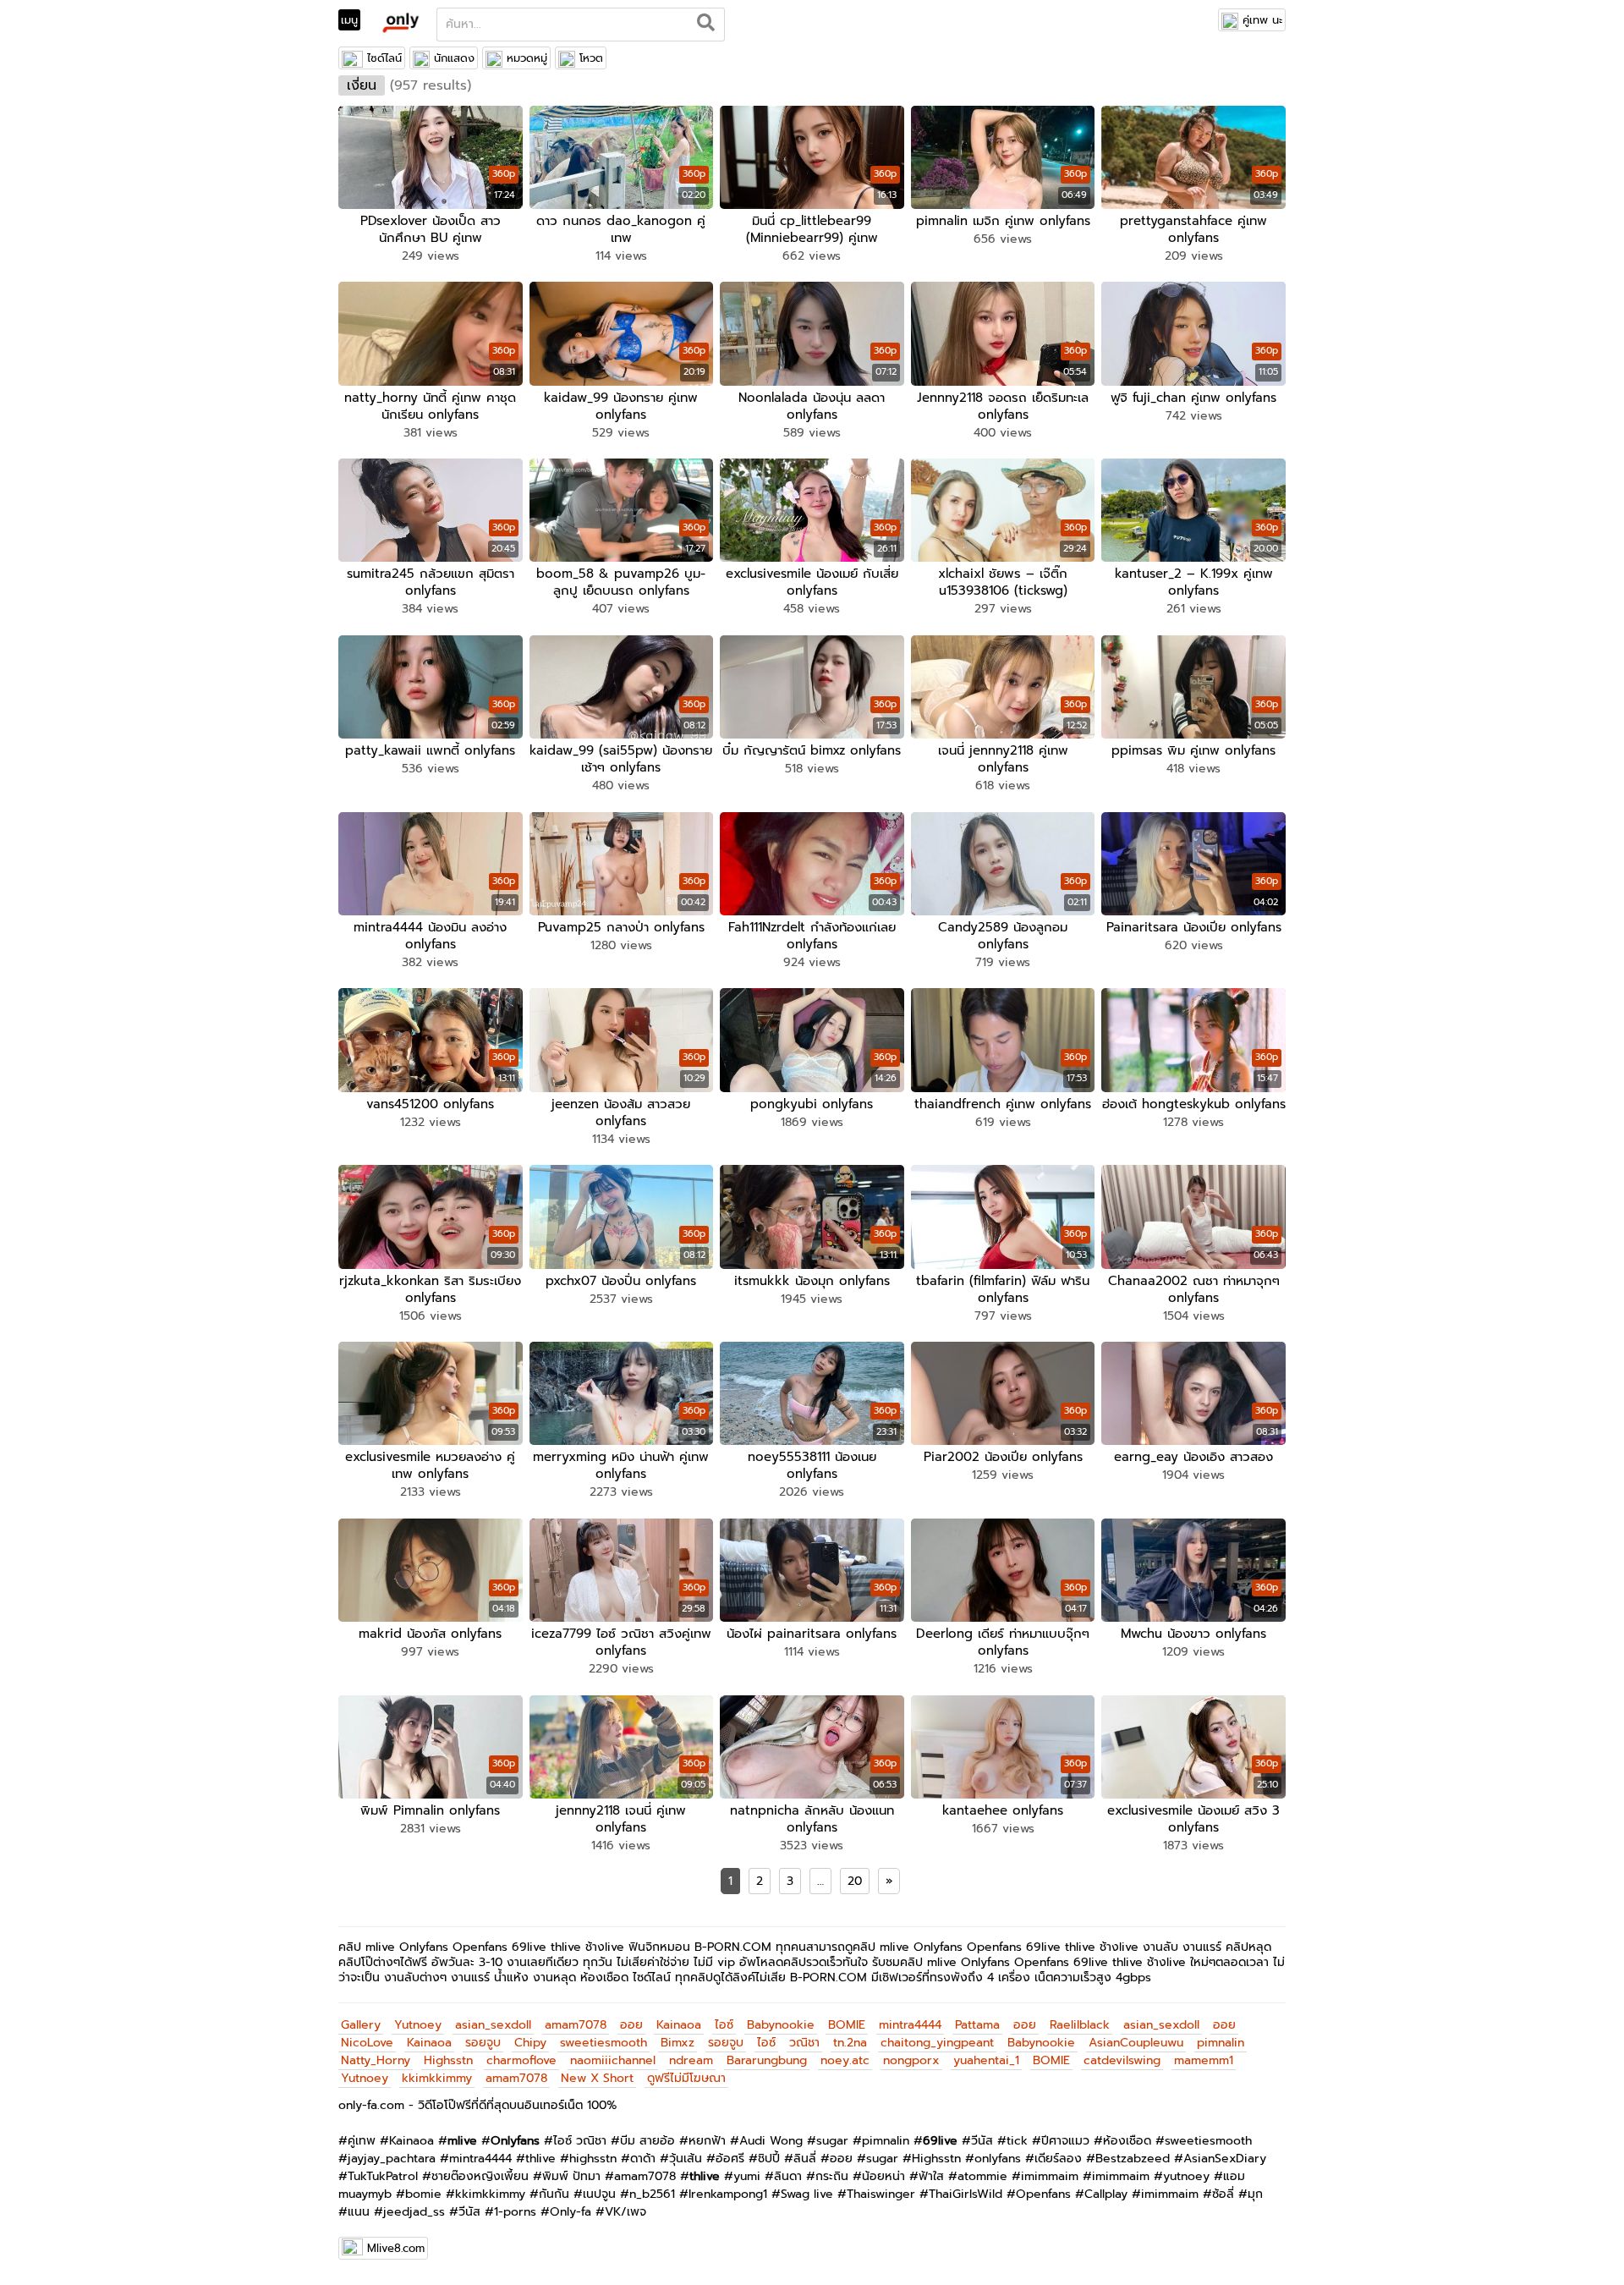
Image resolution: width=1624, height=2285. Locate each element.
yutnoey (1186, 2176)
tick (1017, 2141)
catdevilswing (1122, 2060)
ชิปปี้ (769, 2159)
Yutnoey (418, 2025)
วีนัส (982, 2141)
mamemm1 (1204, 2060)
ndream (691, 2060)
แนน (359, 2212)
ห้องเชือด (1127, 2141)
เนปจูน (599, 2194)
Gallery (361, 2025)
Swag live (807, 2194)
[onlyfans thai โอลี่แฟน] (400, 22)
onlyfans (998, 2159)
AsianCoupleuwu (1136, 2043)
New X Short (597, 2078)
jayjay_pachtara (392, 2159)
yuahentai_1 (986, 2060)
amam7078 (576, 2025)
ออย (631, 2025)
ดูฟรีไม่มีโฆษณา (686, 2078)
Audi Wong (771, 2141)
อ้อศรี (730, 2159)
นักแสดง (454, 58)
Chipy (530, 2043)
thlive (540, 2159)
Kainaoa (679, 2025)
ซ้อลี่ (1223, 2194)
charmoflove (521, 2060)
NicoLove (367, 2043)
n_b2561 (652, 2194)
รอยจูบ (483, 2043)
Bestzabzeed (1133, 2159)
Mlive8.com (396, 2248)
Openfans (1043, 2194)
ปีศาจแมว (1065, 2141)
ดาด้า (643, 2159)
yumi (747, 2176)
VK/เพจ (625, 2212)
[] (706, 25)
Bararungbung (767, 2060)
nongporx (911, 2060)
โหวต (591, 58)
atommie (982, 2176)
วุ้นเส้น (686, 2159)
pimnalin (1221, 2043)
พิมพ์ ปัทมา (571, 2176)
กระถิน (832, 2176)
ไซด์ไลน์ (384, 58)
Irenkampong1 (728, 2194)
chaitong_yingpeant (937, 2043)
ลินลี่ (805, 2159)
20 (855, 1881)
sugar (832, 2141)
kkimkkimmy (437, 2078)
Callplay (1106, 2194)
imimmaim (1050, 2176)
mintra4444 (910, 2025)
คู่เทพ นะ (1262, 20)
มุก (1255, 2194)
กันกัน (554, 2194)
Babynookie (781, 2025)
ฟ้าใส (931, 2176)
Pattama (977, 2025)
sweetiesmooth (604, 2043)
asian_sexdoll (493, 2025)
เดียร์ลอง (1058, 2159)
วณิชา (804, 2043)
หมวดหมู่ (527, 58)
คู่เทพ (362, 2141)
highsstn (593, 2159)
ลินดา (788, 2176)
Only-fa (571, 2212)
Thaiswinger (881, 2194)
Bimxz (678, 2043)
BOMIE (847, 2025)
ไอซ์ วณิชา (580, 2141)
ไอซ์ (724, 2025)
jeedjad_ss (414, 2212)
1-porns (515, 2212)
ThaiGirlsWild (966, 2194)
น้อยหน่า (883, 2176)
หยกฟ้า (707, 2141)
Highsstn (448, 2060)
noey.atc (845, 2060)
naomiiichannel (613, 2060)
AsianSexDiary (1225, 2159)
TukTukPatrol (383, 2176)
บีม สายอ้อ (647, 2141)
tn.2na (850, 2043)
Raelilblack (1080, 2025)
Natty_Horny (376, 2060)
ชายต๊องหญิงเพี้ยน (480, 2176)
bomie (423, 2194)
